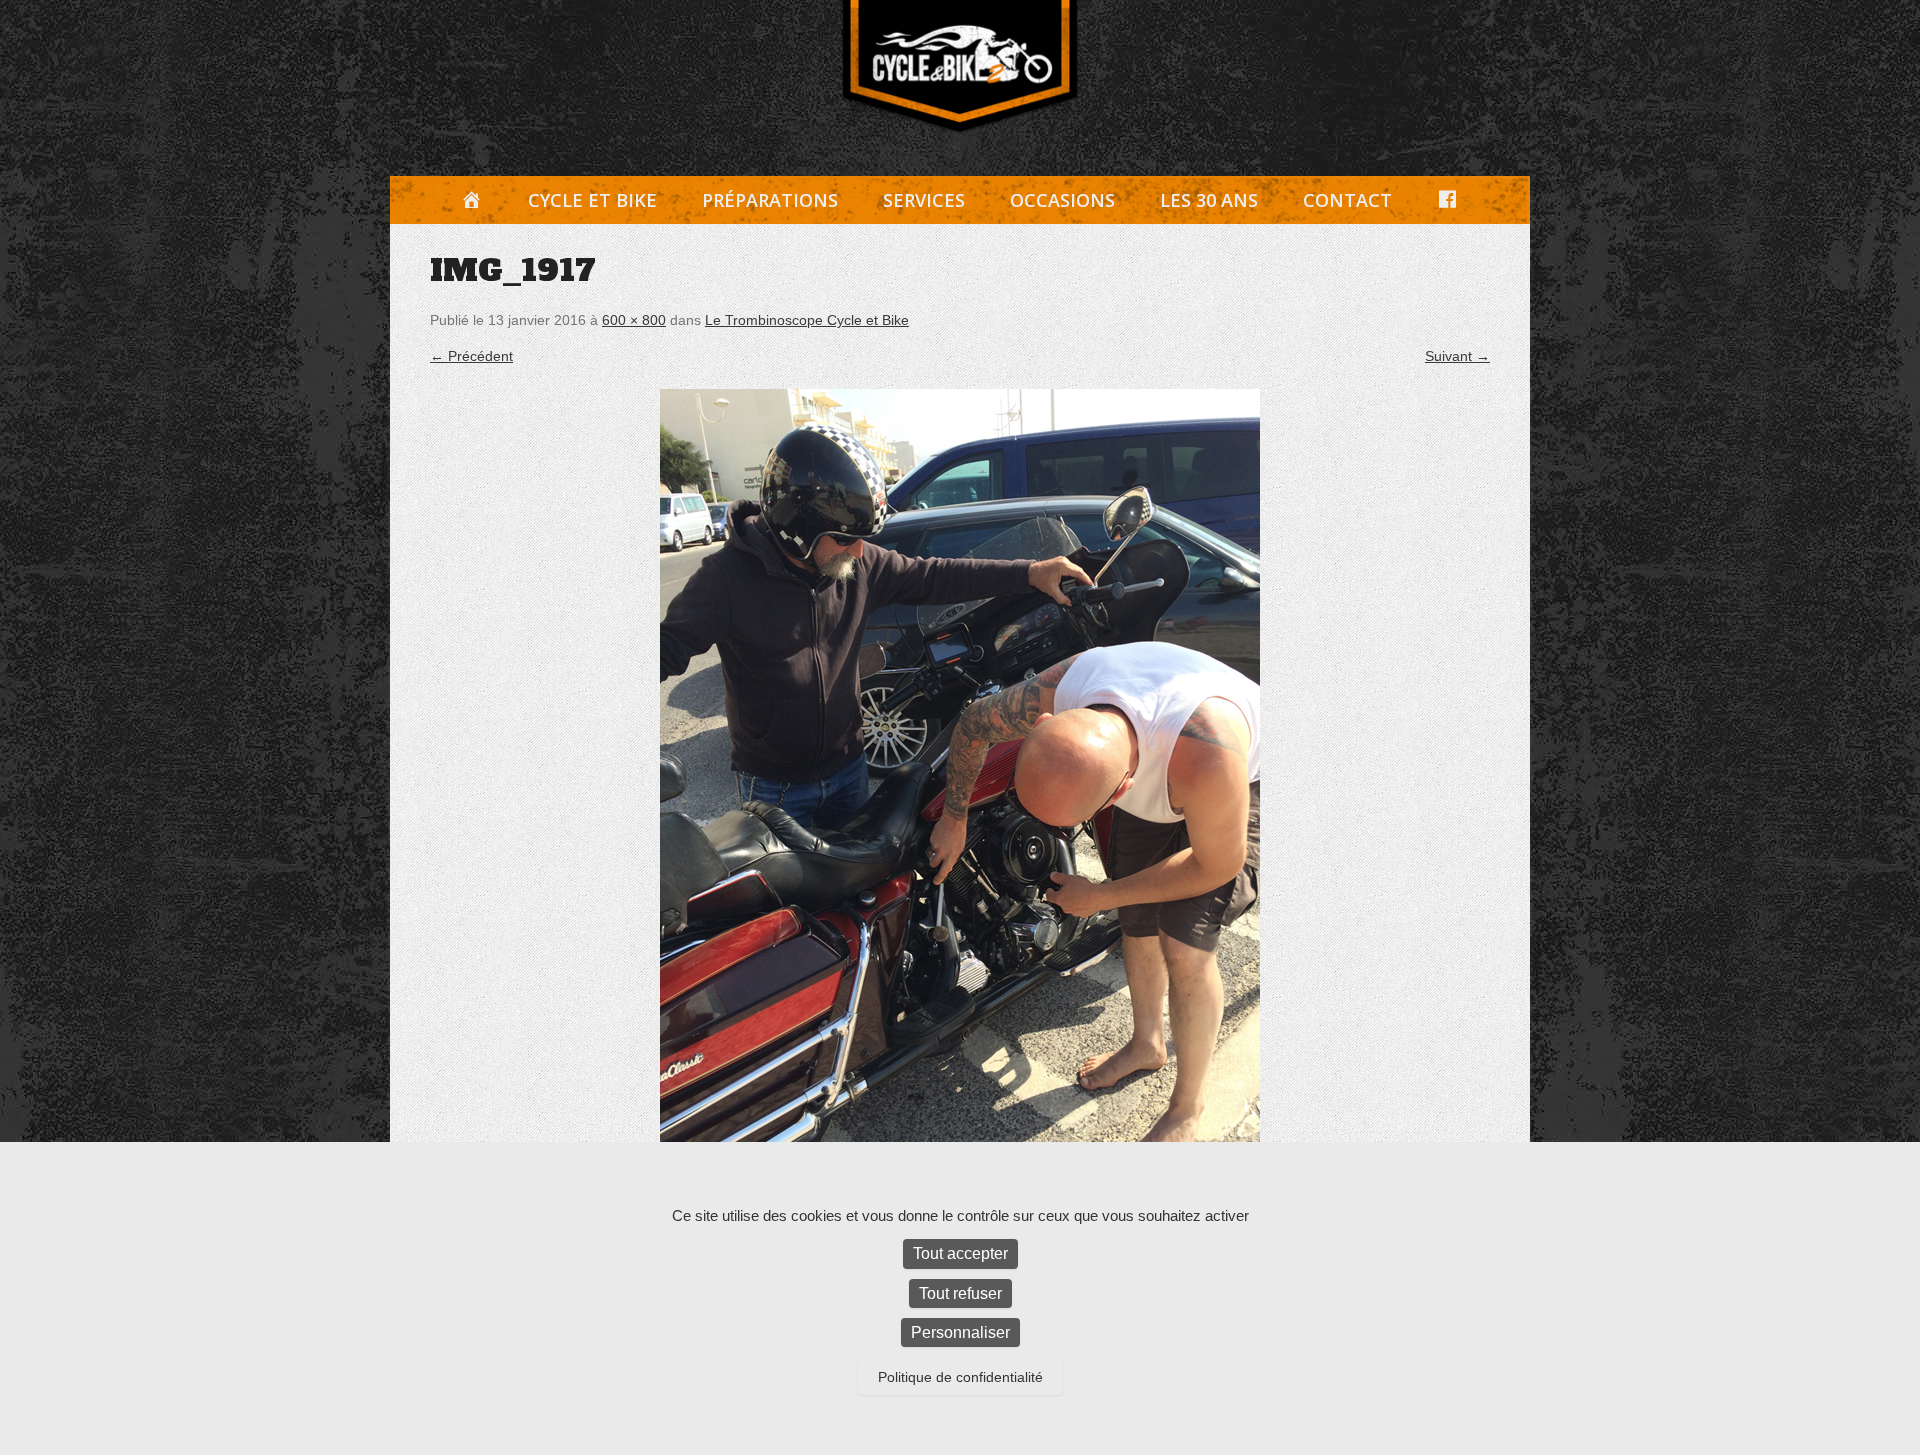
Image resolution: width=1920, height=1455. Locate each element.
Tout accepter (960, 1253)
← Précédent (471, 356)
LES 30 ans (1209, 200)
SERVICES (924, 200)
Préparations (770, 200)
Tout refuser (960, 1293)
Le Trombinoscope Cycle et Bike (807, 320)
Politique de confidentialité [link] (960, 1377)
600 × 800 (634, 320)
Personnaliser (960, 1332)
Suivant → (1457, 356)
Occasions (1062, 200)
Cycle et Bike (592, 200)
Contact (1347, 200)
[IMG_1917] (960, 789)
